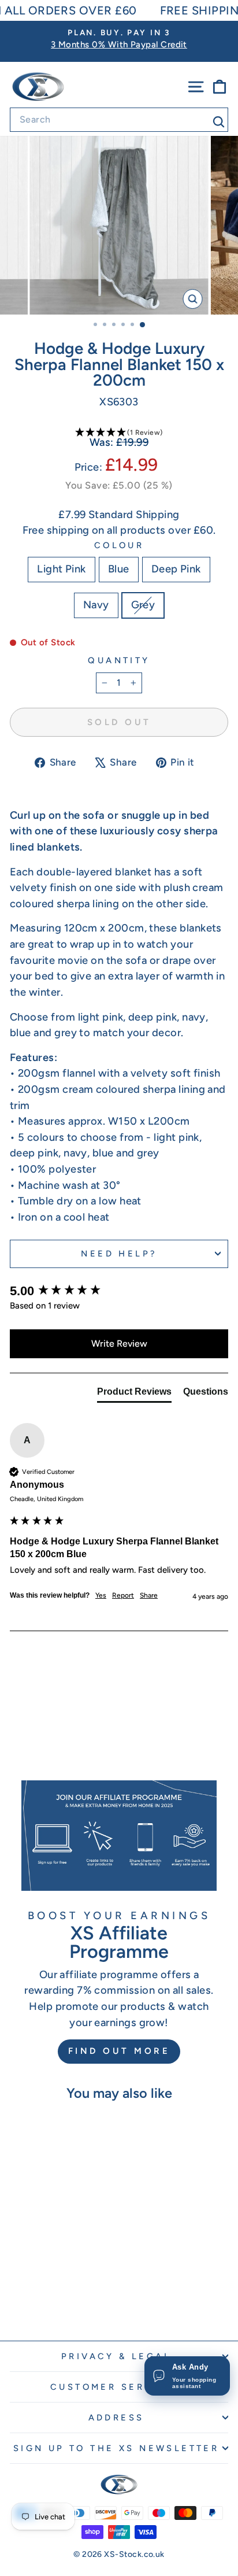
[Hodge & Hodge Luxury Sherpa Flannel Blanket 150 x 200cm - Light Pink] (25, 2300)
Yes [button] (101, 1595)
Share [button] (149, 1595)
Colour (119, 545)
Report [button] (123, 1595)
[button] (119, 433)
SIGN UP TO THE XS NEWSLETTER (116, 2448)
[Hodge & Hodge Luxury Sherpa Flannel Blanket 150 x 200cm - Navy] (64, 2300)
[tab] (134, 1394)
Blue (119, 569)
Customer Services (116, 2387)
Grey (143, 605)
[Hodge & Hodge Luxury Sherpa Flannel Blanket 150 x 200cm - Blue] (38, 2300)
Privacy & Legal (116, 2356)
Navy (96, 605)
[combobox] (119, 120)
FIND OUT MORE (119, 2051)
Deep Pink (176, 569)
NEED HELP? (119, 1254)
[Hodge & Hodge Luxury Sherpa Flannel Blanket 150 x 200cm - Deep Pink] (51, 2300)
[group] (119, 1291)
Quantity (119, 660)
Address (116, 2418)
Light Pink (62, 569)
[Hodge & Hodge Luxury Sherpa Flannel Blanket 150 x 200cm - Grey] (78, 2300)
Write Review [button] (119, 1344)
